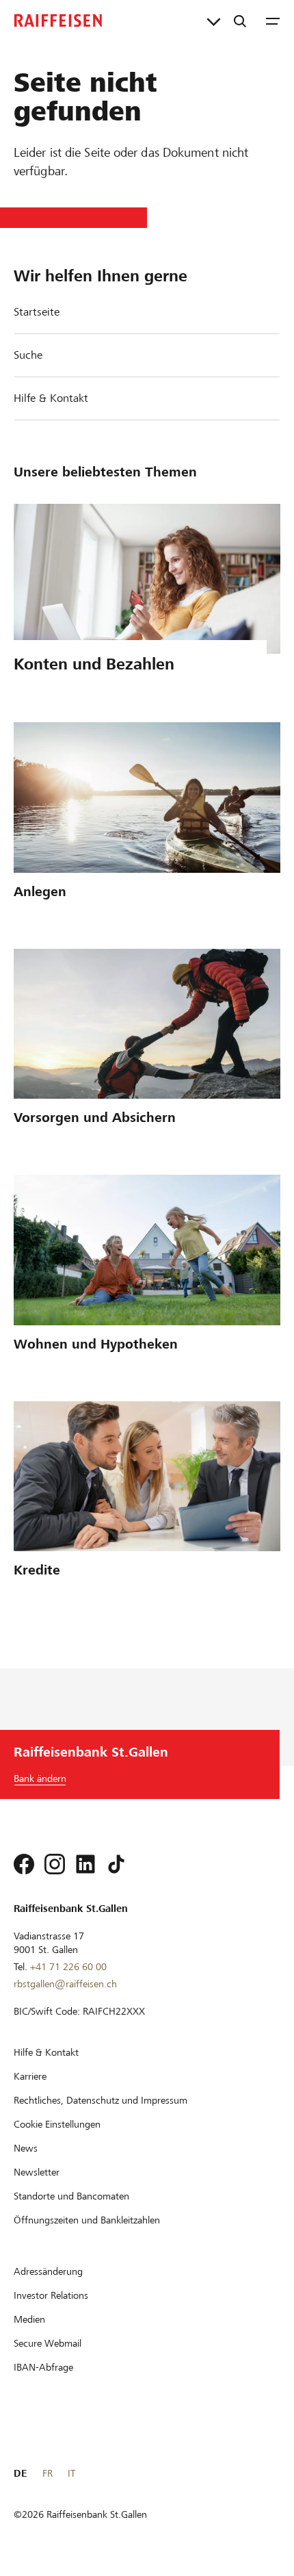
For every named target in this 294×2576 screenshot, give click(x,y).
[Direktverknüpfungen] (214, 21)
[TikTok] (116, 1864)
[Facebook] (24, 1864)
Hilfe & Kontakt (51, 398)
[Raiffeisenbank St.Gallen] (58, 21)
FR (48, 2473)
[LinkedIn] (85, 1864)
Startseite (37, 312)
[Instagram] (55, 1864)
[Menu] (273, 21)
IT (71, 2473)
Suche (28, 355)
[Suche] (240, 21)
